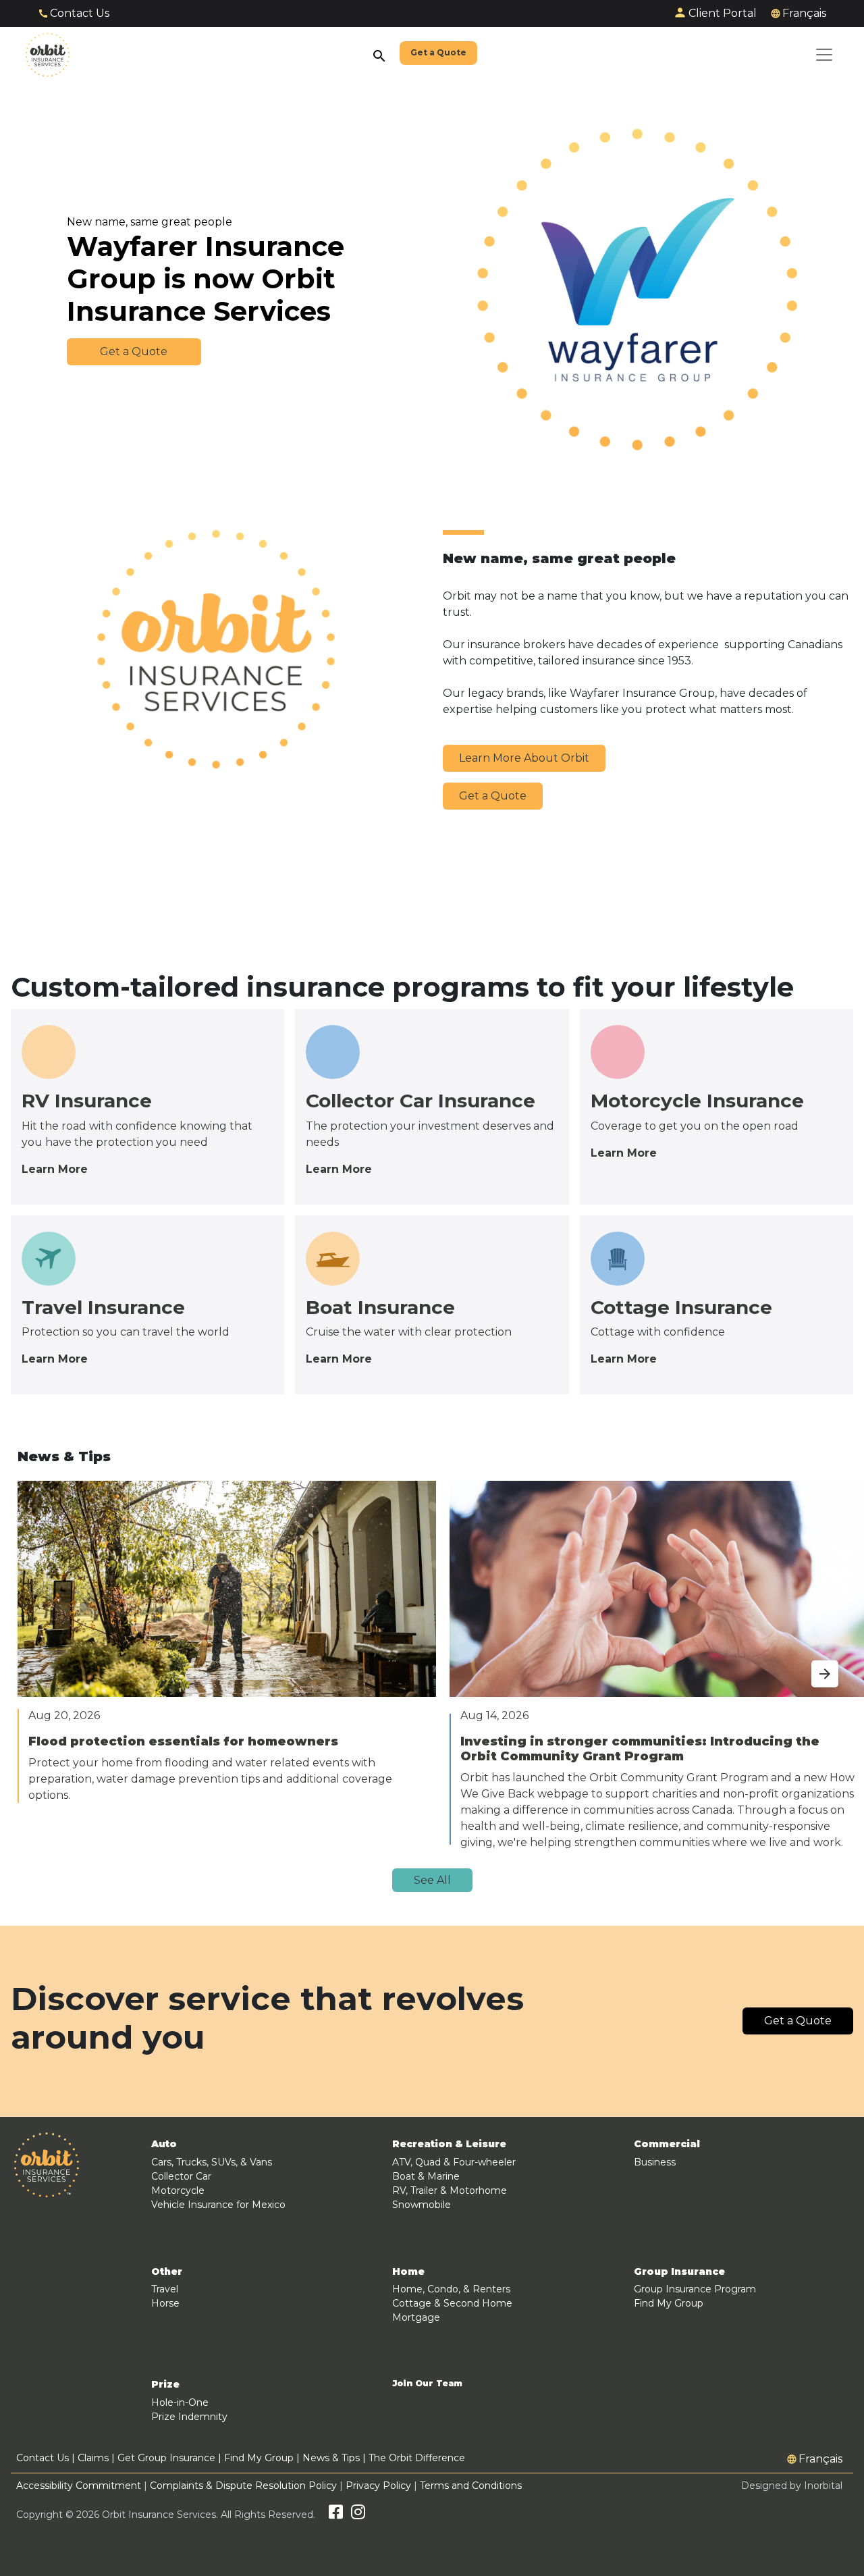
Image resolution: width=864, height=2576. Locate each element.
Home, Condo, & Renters (451, 2289)
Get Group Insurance (166, 2458)
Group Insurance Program (695, 2289)
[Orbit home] (48, 55)
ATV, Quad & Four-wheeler (454, 2162)
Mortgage (416, 2317)
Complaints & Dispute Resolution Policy (243, 2486)
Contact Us (80, 13)
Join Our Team (427, 2384)
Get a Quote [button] (134, 351)
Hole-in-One (180, 2402)
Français (804, 13)
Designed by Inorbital (792, 2486)
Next (811, 1666)
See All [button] (432, 1880)
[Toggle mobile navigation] (824, 55)
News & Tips (331, 2458)
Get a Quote (493, 796)
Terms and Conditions (471, 2486)
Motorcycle (178, 2190)
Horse (165, 2303)
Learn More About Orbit (524, 758)
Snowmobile (422, 2205)
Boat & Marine (426, 2176)
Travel (165, 2289)
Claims (93, 2458)
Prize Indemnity (189, 2417)
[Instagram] (358, 2515)
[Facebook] (336, 2515)
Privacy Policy (378, 2486)
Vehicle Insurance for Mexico (218, 2205)
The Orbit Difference (417, 2458)
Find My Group (669, 2303)
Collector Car (181, 2176)
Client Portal (723, 13)
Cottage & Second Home (452, 2303)
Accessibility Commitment (80, 2486)
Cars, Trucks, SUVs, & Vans (212, 2162)
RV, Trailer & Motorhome (450, 2190)
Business (655, 2162)
